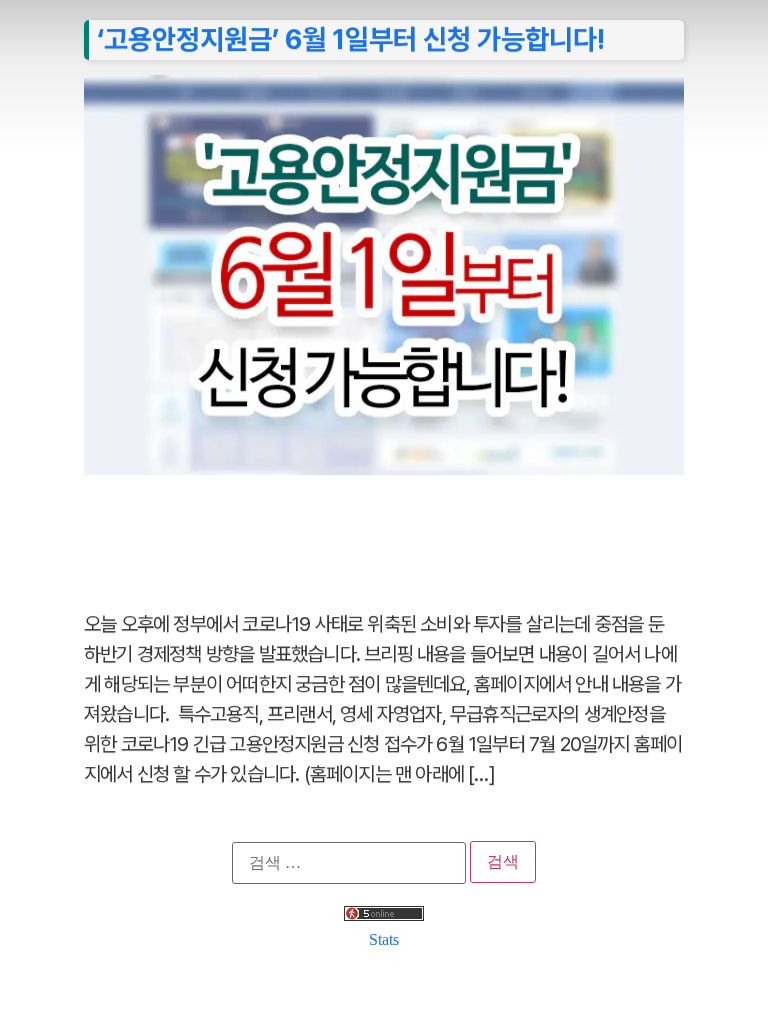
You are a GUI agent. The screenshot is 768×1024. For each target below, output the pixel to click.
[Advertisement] (384, 532)
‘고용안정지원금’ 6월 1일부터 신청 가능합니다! (351, 39)
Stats (384, 939)
